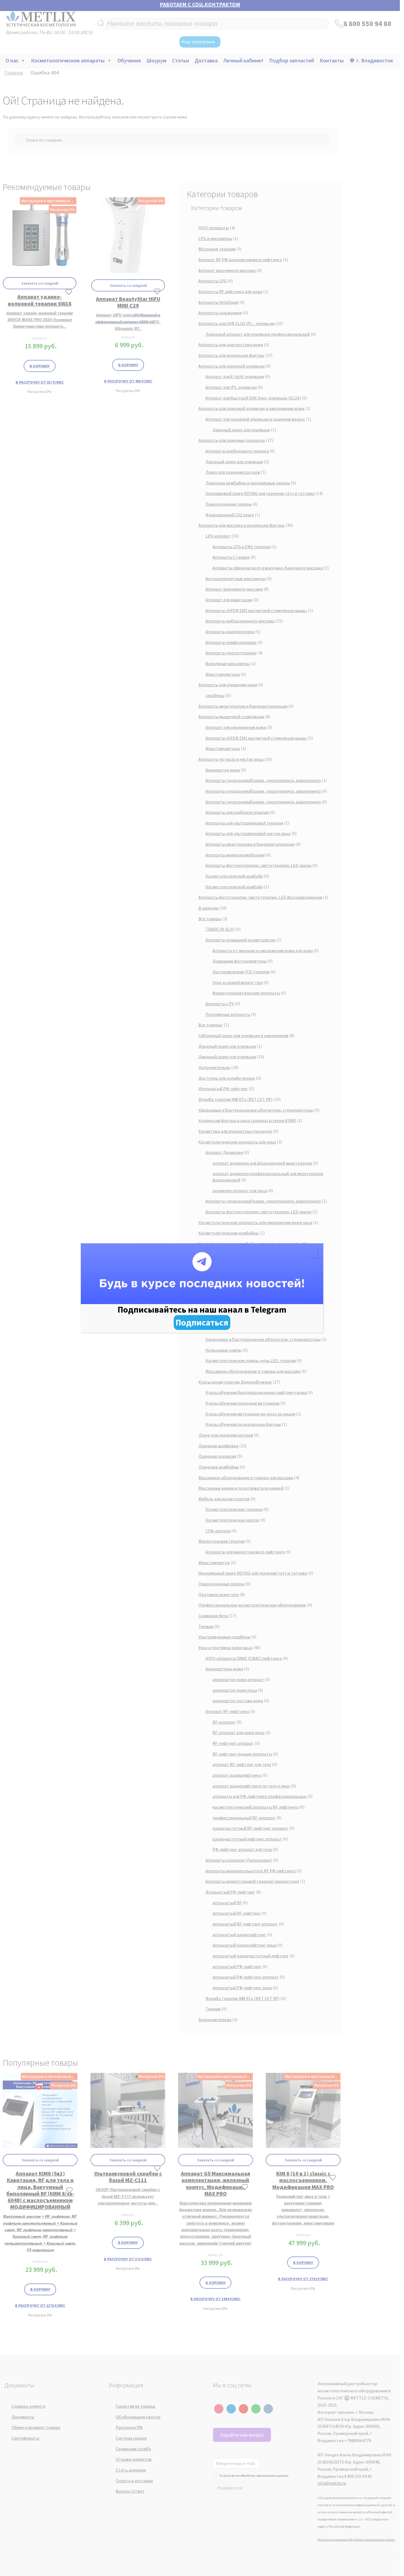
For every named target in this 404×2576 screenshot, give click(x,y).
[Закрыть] (314, 1253)
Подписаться (202, 1323)
